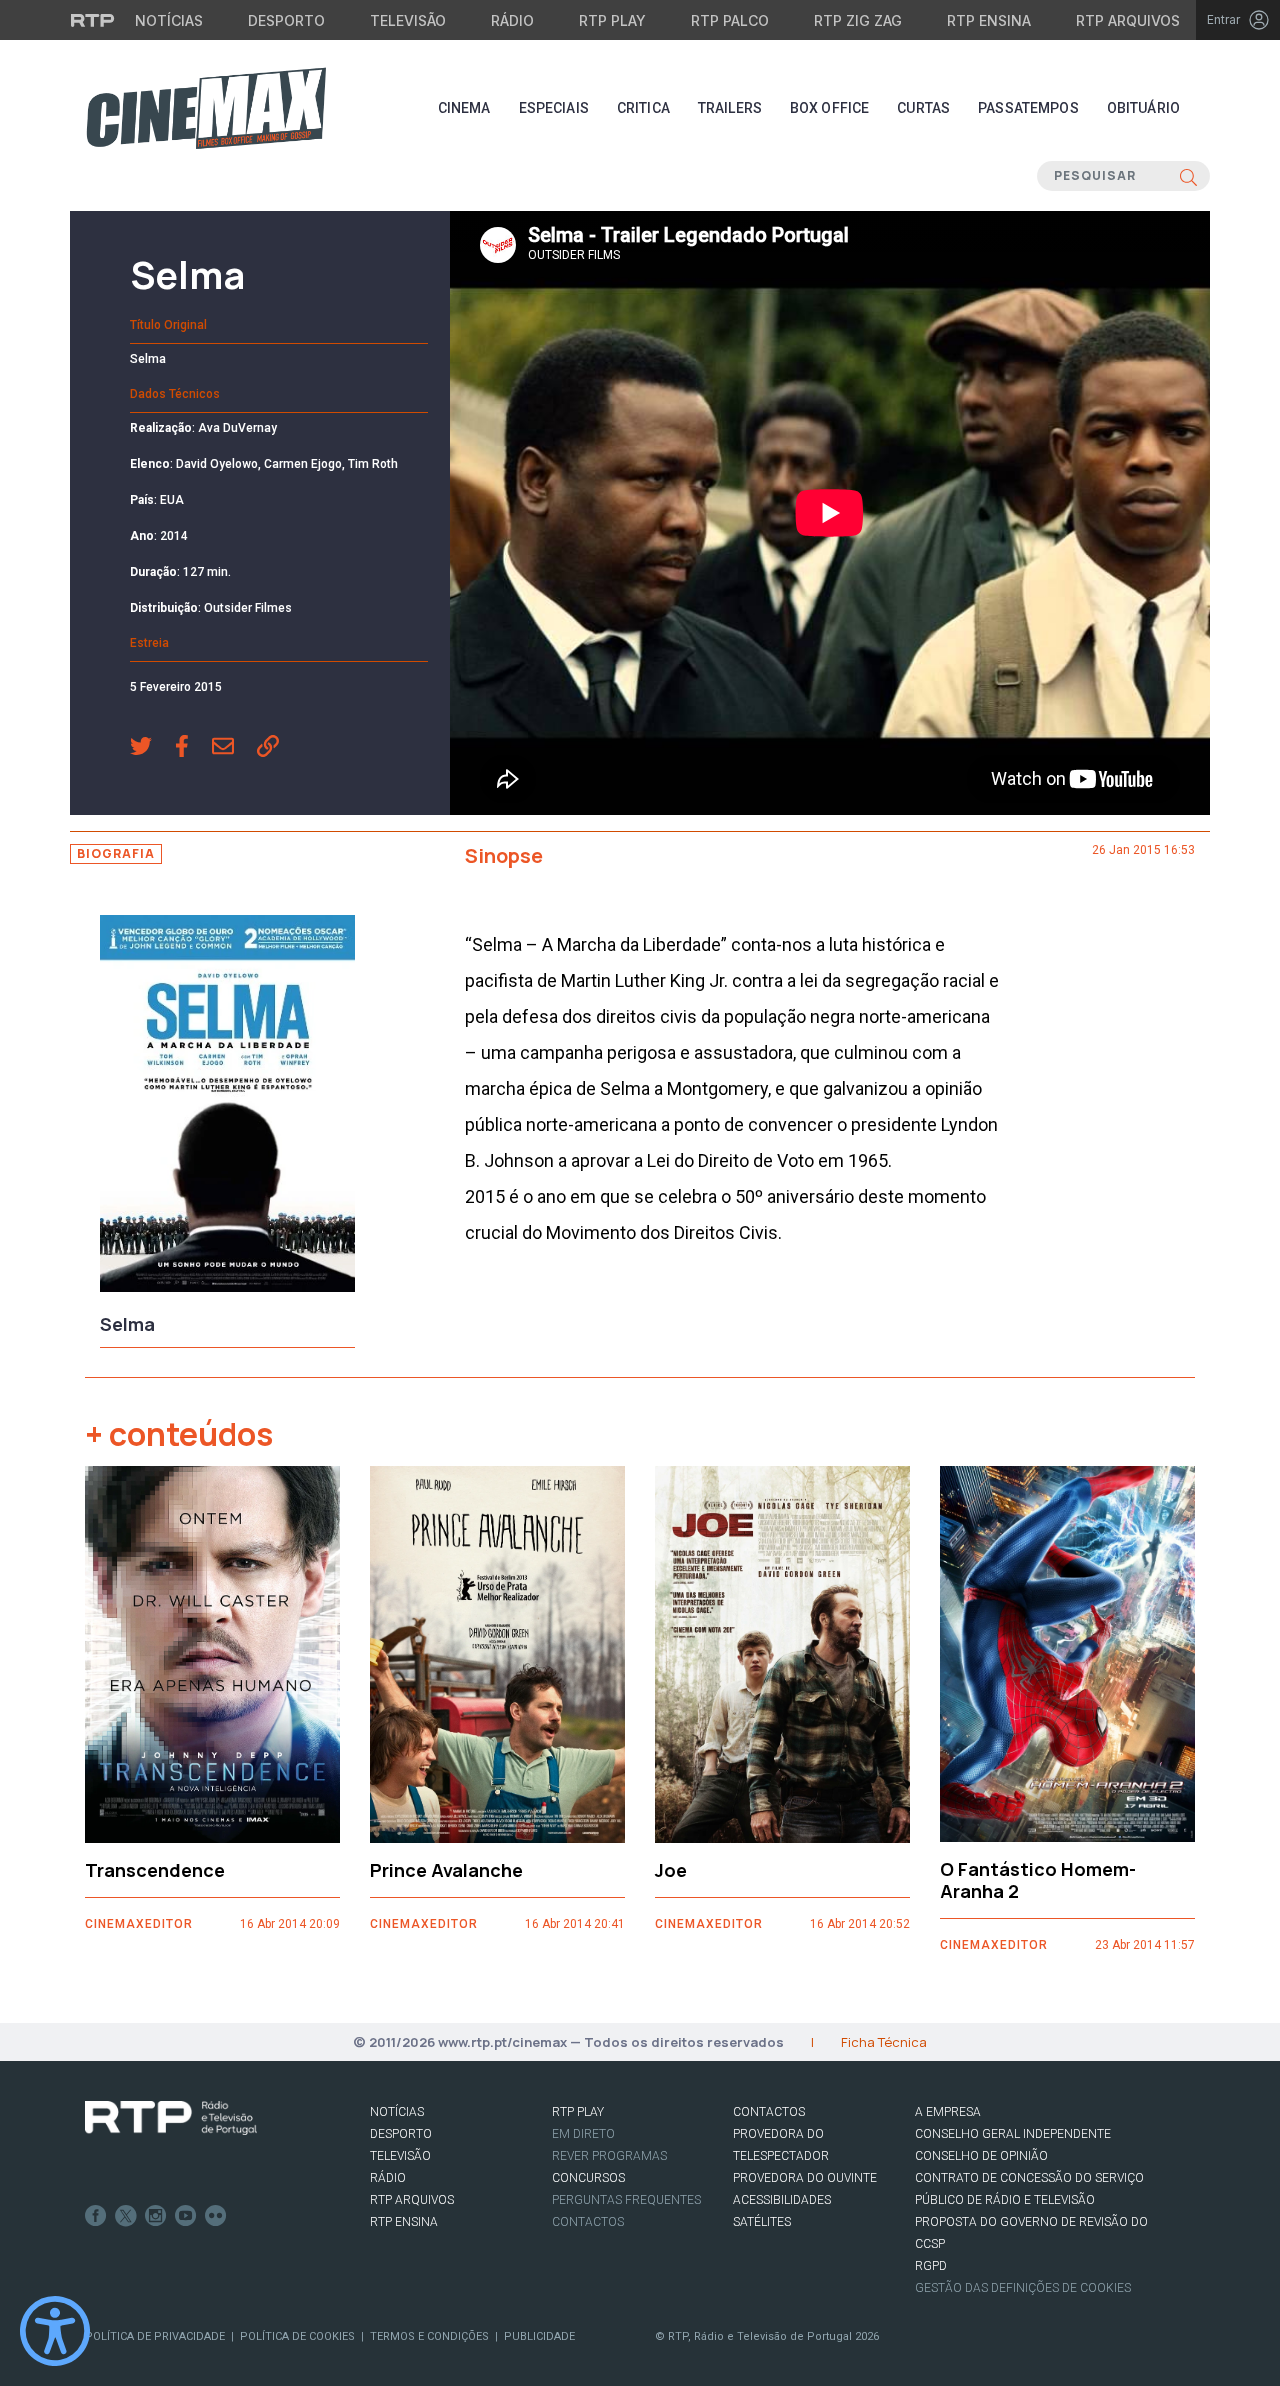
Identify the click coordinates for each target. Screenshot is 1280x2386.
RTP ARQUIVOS (412, 2200)
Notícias (169, 20)
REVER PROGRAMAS (609, 2156)
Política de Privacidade (155, 2336)
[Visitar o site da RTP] (93, 20)
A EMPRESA (948, 2112)
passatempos (1028, 108)
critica (643, 108)
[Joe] (782, 1654)
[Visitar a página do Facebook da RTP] (96, 2216)
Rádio (512, 20)
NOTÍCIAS (397, 2112)
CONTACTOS (769, 2112)
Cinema (464, 108)
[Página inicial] (206, 108)
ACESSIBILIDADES (782, 2200)
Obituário (1143, 108)
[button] (152, 748)
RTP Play (612, 20)
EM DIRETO (583, 2134)
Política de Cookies (297, 2336)
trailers (730, 108)
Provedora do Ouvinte (805, 2178)
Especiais (554, 108)
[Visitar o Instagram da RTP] (156, 2216)
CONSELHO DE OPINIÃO (981, 2156)
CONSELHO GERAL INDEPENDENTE (1013, 2134)
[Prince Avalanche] (497, 1654)
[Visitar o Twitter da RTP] (126, 2216)
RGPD (931, 2266)
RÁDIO (388, 2178)
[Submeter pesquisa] (1188, 176)
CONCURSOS (588, 2178)
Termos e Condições (429, 2336)
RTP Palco (730, 20)
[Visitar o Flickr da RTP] (216, 2216)
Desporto (286, 20)
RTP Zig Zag (858, 20)
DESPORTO (401, 2134)
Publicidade (539, 2336)
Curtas (923, 108)
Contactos (588, 2222)
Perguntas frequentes (626, 2200)
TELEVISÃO (400, 2156)
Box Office (829, 108)
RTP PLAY (578, 2112)
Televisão (408, 20)
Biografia (116, 853)
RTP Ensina (989, 20)
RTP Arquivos (1128, 20)
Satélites (762, 2222)
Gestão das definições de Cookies (1023, 2288)
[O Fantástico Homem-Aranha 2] (1067, 1654)
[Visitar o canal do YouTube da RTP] (186, 2216)
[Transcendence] (212, 1654)
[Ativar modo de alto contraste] (55, 2331)
